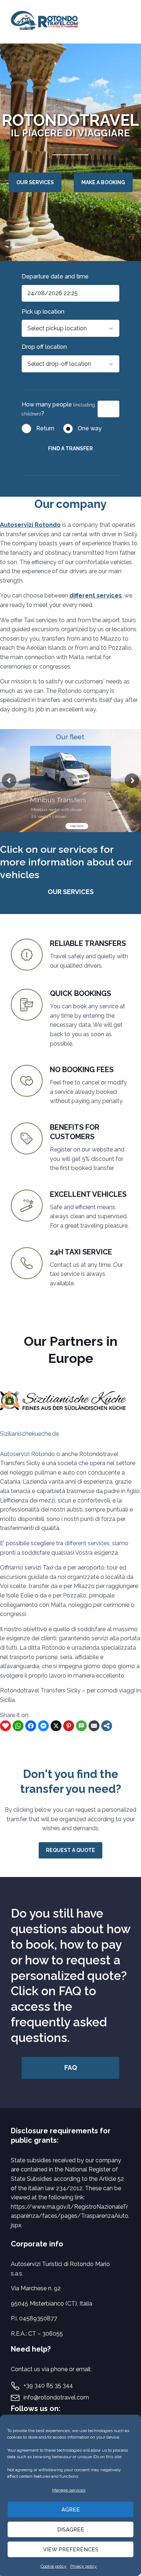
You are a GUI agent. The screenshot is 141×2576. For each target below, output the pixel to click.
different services (96, 596)
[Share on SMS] (81, 1726)
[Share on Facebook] (31, 1726)
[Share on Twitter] (56, 1726)
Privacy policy (84, 2566)
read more (77, 826)
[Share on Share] (107, 1726)
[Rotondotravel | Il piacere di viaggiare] (46, 22)
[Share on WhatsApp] (18, 1726)
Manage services (69, 2490)
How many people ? (58, 409)
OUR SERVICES (35, 182)
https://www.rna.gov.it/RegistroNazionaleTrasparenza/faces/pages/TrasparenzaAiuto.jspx (70, 2216)
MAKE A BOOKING (103, 182)
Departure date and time (55, 276)
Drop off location (44, 347)
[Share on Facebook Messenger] (43, 1726)
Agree (71, 2510)
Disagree (71, 2530)
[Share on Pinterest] (69, 1726)
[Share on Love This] (5, 1726)
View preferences (71, 2550)
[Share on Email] (94, 1726)
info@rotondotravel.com (56, 2397)
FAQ (71, 2068)
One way (90, 428)
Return (45, 428)
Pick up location (43, 312)
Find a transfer (70, 448)
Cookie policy (54, 2566)
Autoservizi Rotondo (30, 525)
